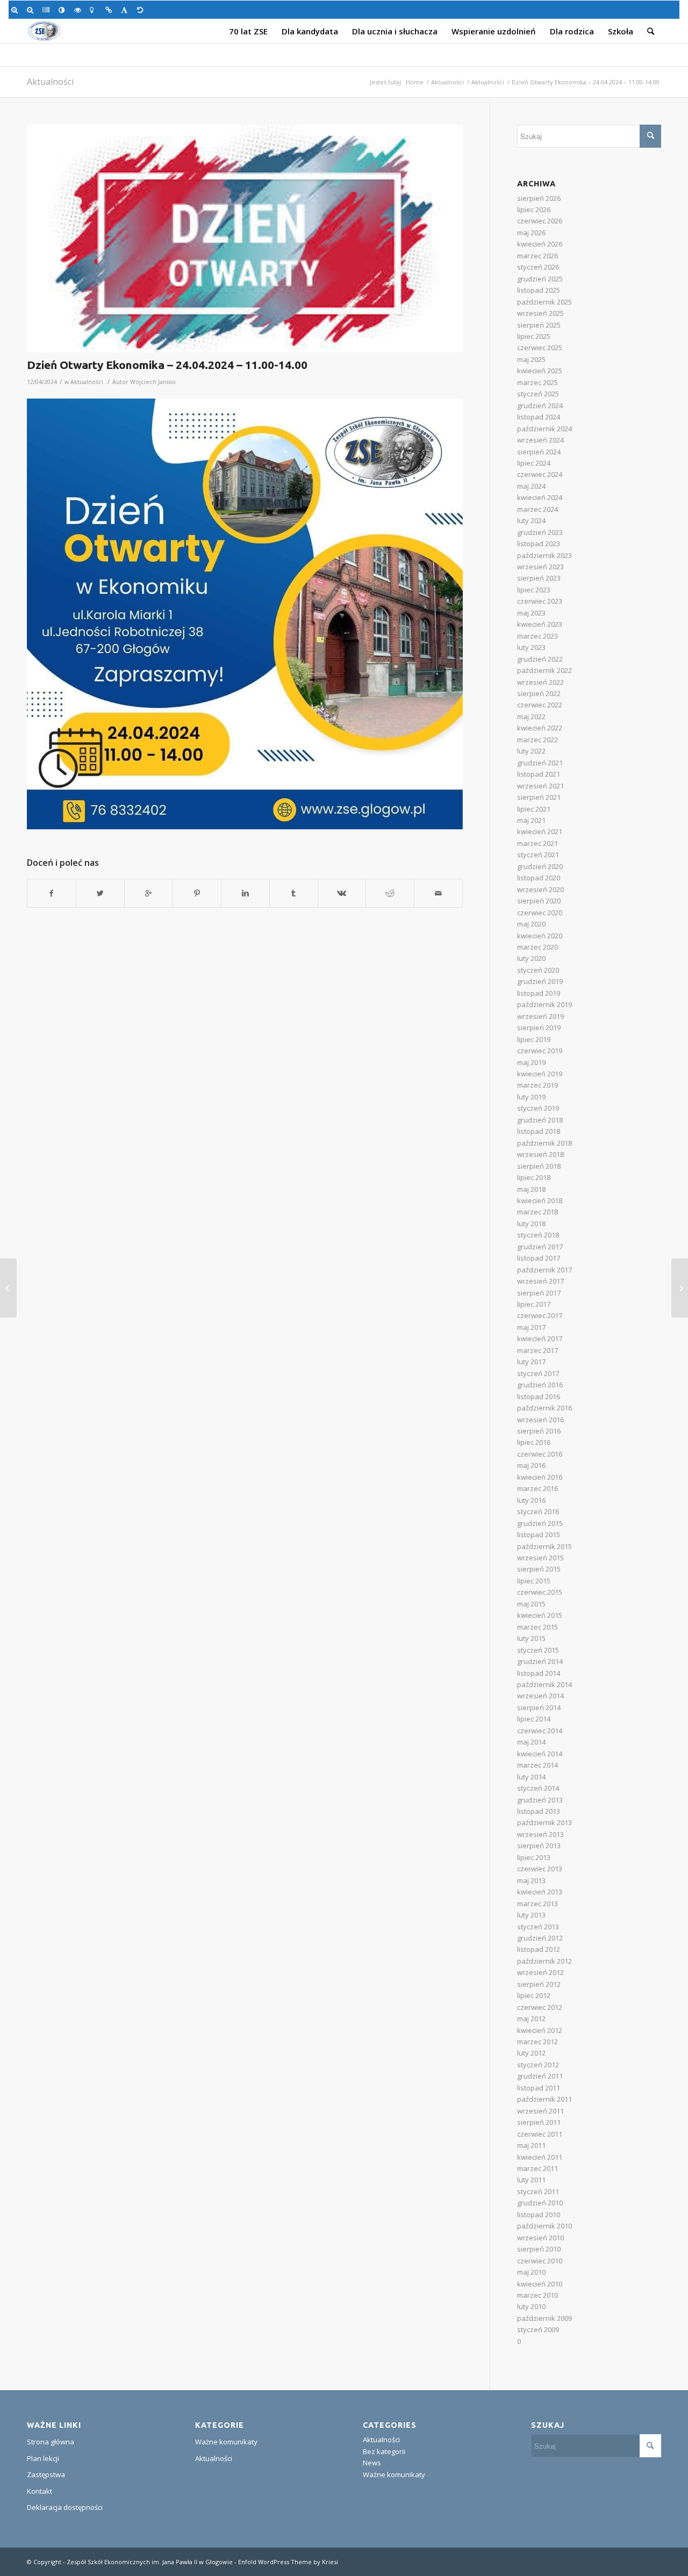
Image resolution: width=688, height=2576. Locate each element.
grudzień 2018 (540, 1120)
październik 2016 (544, 1408)
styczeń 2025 (538, 394)
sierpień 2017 (539, 1293)
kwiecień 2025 (540, 371)
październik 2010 (544, 2226)
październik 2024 (544, 429)
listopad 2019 (539, 993)
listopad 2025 (539, 290)
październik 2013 (544, 1822)
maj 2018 (531, 1189)
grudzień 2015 (540, 1523)
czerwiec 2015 (540, 1592)
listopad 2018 (539, 1131)
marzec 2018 (537, 1212)
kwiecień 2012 (540, 2030)
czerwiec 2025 (540, 348)
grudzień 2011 (540, 2076)
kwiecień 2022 (540, 728)
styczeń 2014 (538, 1788)
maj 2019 (531, 1062)
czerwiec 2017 (540, 1315)
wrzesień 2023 (540, 567)
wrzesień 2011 (540, 2111)
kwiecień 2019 (540, 1074)
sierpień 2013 (539, 1846)
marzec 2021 (537, 843)
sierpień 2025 (539, 325)
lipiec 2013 (534, 1857)
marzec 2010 (537, 2295)
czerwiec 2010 (540, 2261)
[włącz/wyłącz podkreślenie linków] (110, 10)
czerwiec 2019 (540, 1051)
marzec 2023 (537, 636)
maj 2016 (531, 1465)
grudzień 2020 (540, 866)
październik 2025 (544, 302)
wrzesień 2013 (540, 1834)
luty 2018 (531, 1224)
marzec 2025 (537, 382)
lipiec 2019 (534, 1039)
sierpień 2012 (539, 1984)
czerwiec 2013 (540, 1869)
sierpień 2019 (539, 1027)
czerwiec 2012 (540, 2007)
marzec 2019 (537, 1085)
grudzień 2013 (540, 1800)
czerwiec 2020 (540, 913)
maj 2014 (531, 1742)
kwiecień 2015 (540, 1615)
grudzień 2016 (540, 1385)
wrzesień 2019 (540, 1016)
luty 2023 (531, 647)
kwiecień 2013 (540, 1892)
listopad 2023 (539, 544)
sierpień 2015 (539, 1569)
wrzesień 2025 (540, 313)
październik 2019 (544, 1004)
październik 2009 (544, 2318)
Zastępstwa (46, 2474)
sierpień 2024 (539, 452)
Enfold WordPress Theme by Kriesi (288, 2562)
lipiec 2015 (534, 1581)
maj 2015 (531, 1604)
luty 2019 (531, 1097)
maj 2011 (531, 2145)
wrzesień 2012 (540, 1972)
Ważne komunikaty (226, 2442)
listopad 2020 (539, 878)
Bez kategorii (384, 2451)
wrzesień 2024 (540, 440)
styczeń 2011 (538, 2191)
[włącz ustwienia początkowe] (142, 10)
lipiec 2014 (534, 1719)
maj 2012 (531, 2018)
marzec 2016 (537, 1488)
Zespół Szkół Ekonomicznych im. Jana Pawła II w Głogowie (150, 2562)
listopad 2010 (539, 2215)
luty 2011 (531, 2180)
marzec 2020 (537, 947)
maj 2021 (531, 820)
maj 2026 (531, 233)
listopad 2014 (539, 1673)
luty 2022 (531, 751)
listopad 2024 (539, 417)
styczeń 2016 (538, 1511)
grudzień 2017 (540, 1247)
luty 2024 (531, 520)
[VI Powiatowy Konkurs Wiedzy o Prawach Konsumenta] (8, 1288)
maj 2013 (531, 1880)
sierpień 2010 (539, 2249)
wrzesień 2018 (540, 1154)
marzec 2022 (537, 740)
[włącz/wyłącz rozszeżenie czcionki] (126, 10)
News (372, 2463)
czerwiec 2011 (540, 2134)
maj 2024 (531, 486)
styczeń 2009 (538, 2329)
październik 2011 (544, 2099)
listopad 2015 (539, 1535)
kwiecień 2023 (540, 624)
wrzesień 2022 (540, 682)
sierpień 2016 (539, 1431)
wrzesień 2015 (540, 1558)
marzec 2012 (537, 2042)
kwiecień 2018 (540, 1200)
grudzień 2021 (540, 763)
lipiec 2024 (534, 463)
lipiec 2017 (534, 1304)
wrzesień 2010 (540, 2238)
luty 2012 (531, 2053)
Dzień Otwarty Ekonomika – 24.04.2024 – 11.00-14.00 (167, 365)
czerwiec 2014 (540, 1731)
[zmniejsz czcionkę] (32, 10)
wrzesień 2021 (540, 786)
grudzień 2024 (540, 406)
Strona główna (51, 2442)
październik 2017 (544, 1270)
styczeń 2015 (538, 1650)
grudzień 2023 (540, 532)
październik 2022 (544, 670)
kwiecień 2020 (540, 936)
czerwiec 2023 (540, 601)
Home (415, 82)
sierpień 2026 (539, 198)
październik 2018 (544, 1143)
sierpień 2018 (539, 1166)
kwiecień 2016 (540, 1477)
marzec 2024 (537, 509)
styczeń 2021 (538, 855)
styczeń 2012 (538, 2065)
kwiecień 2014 (540, 1754)
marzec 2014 (537, 1765)
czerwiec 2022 (540, 705)
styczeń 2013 (538, 1927)
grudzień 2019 (540, 981)
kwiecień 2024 (540, 497)
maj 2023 (531, 613)
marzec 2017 (537, 1350)
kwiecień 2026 (540, 244)
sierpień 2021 (539, 797)
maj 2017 (531, 1327)
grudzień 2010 (540, 2203)
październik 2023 (544, 555)
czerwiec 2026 (540, 221)
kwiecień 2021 (540, 831)
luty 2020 (531, 958)
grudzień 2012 (540, 1938)
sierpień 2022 (539, 693)
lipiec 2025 (534, 336)
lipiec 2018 (534, 1177)
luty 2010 (531, 2306)
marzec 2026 (537, 256)
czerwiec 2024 (540, 474)
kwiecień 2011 (540, 2157)
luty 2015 (531, 1638)
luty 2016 (531, 1500)
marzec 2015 (537, 1627)
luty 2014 (531, 1777)
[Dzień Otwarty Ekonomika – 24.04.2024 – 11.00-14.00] (245, 238)
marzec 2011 (537, 2168)
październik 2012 (544, 1961)
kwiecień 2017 (540, 1338)
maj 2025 (531, 359)
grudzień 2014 (540, 1661)
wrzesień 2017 (540, 1281)
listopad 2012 (539, 1949)
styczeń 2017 (538, 1373)
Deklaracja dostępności (65, 2507)
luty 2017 (531, 1362)
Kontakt (40, 2491)
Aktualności (50, 82)
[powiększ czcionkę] (16, 10)
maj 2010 (531, 2272)
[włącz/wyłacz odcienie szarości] (48, 10)
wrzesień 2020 (540, 889)
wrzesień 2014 (540, 1696)
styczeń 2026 (538, 267)
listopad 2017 (539, 1258)
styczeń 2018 (538, 1235)
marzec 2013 (537, 1904)
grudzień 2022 (540, 659)
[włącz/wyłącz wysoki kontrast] (64, 10)
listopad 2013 (539, 1811)
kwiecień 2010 (540, 2284)
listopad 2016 (539, 1396)
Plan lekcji (43, 2458)
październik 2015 (544, 1546)
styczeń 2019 (538, 1108)
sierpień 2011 (539, 2122)
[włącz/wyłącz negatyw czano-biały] (79, 10)
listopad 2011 (539, 2088)
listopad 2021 (539, 774)
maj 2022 (531, 717)
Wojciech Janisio (153, 382)
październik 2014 (544, 1684)
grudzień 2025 (540, 279)
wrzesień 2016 (540, 1420)
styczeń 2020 (538, 970)
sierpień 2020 (539, 901)
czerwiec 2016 (540, 1454)
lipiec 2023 (534, 590)
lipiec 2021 (534, 809)
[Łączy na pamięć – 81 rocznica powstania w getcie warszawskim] (680, 1288)
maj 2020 (531, 924)
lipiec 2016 (534, 1442)
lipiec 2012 (534, 1995)
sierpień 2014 (539, 1707)
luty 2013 (531, 1915)
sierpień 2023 (539, 578)
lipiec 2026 (534, 209)
